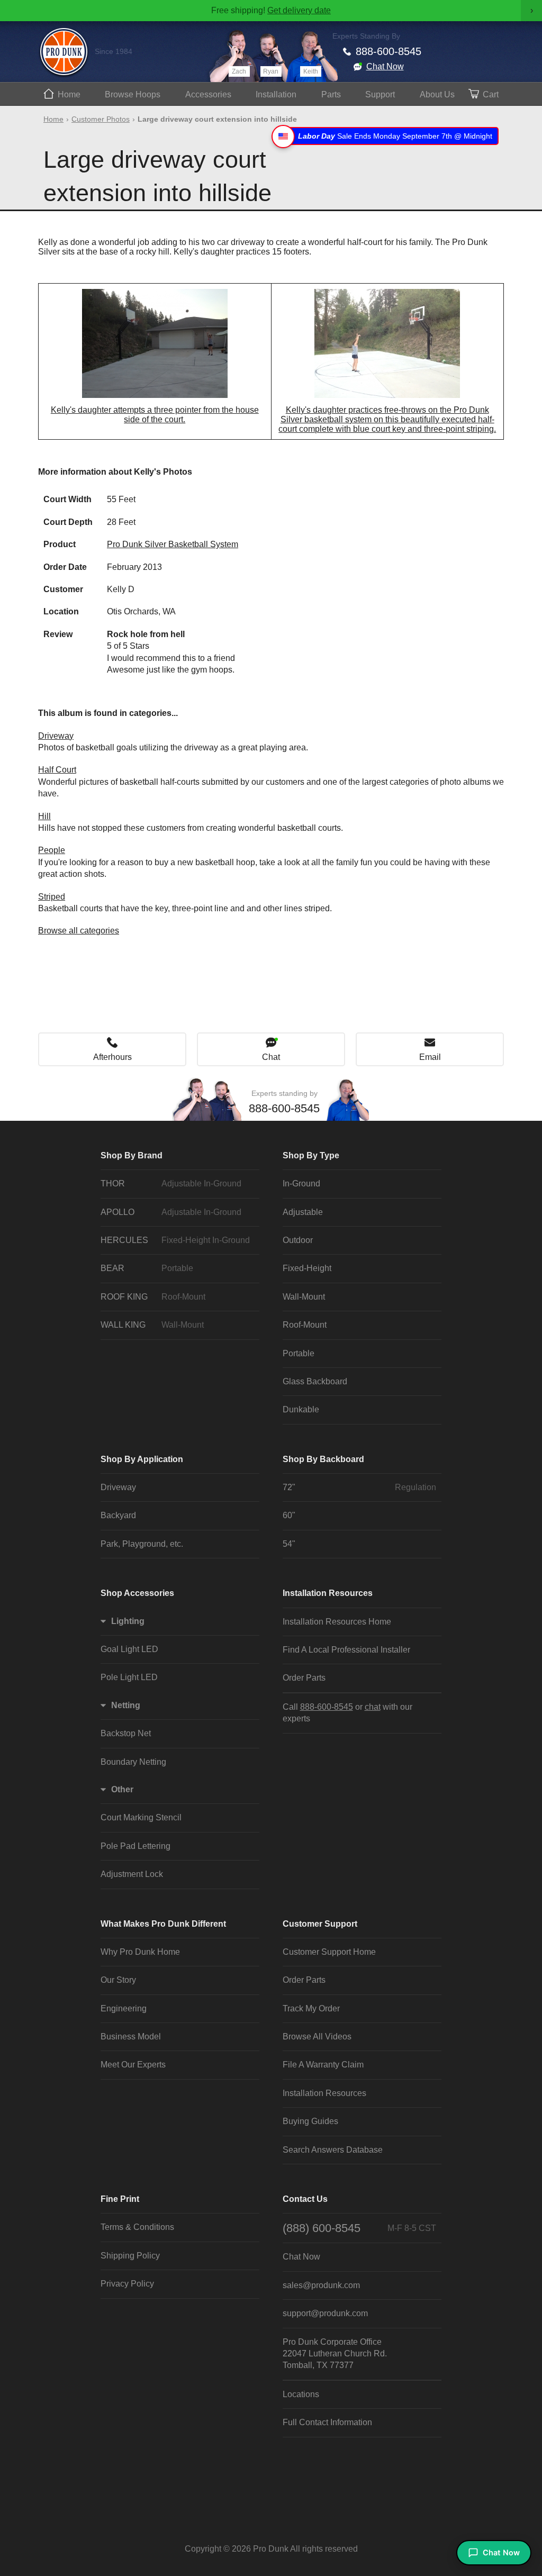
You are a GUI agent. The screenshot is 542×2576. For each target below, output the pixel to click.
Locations (301, 2394)
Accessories (208, 94)
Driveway (56, 736)
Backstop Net (126, 1733)
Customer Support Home (329, 1952)
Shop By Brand (132, 1155)
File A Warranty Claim (323, 2065)
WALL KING (152, 1325)
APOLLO (171, 1212)
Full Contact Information (327, 2422)
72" (359, 1487)
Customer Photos (101, 119)
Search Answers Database (333, 2150)
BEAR (147, 1268)
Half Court (57, 770)
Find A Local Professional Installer (346, 1650)
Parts (331, 94)
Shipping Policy (130, 2256)
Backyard (118, 1515)
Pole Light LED (129, 1677)
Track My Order (311, 2008)
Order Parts (304, 1678)
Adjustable (303, 1212)
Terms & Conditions (137, 2227)
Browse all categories (79, 931)
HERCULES (175, 1240)
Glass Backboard (315, 1381)
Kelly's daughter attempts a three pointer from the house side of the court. (155, 415)
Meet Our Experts (133, 2065)
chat (373, 1707)
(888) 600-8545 (359, 2228)
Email (430, 1057)
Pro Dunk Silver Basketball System (173, 544)
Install (276, 94)
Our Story (118, 1980)
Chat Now (385, 66)
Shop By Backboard (323, 1459)
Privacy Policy (127, 2284)
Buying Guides (310, 2121)
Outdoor (298, 1240)
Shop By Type (311, 1155)
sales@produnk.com (321, 2285)
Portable (299, 1353)
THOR (171, 1183)
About (437, 94)
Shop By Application (142, 1459)
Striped (52, 897)
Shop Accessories (137, 1593)
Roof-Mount (305, 1325)
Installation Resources (328, 1593)
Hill (44, 816)
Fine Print (120, 2199)
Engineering (124, 2008)
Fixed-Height (307, 1268)
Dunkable (301, 1409)
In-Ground (301, 1183)
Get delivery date (299, 10)
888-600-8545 (389, 51)
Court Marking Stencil (141, 1817)
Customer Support (320, 1924)
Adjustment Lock (132, 1874)
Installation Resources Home (337, 1622)
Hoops (133, 94)
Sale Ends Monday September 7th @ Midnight (395, 136)
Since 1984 (114, 51)
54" (289, 1544)
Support (380, 94)
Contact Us (305, 2199)
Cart (491, 94)
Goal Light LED (129, 1649)
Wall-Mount (304, 1297)
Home (69, 94)
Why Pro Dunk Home (140, 1952)
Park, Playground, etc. (142, 1544)
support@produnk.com (325, 2313)
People (52, 850)
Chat (271, 1057)
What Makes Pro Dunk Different (163, 1924)
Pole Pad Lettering (135, 1846)
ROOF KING (153, 1297)
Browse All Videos (317, 2037)
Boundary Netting (133, 1762)
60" (289, 1515)
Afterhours (112, 1057)
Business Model (131, 2037)
